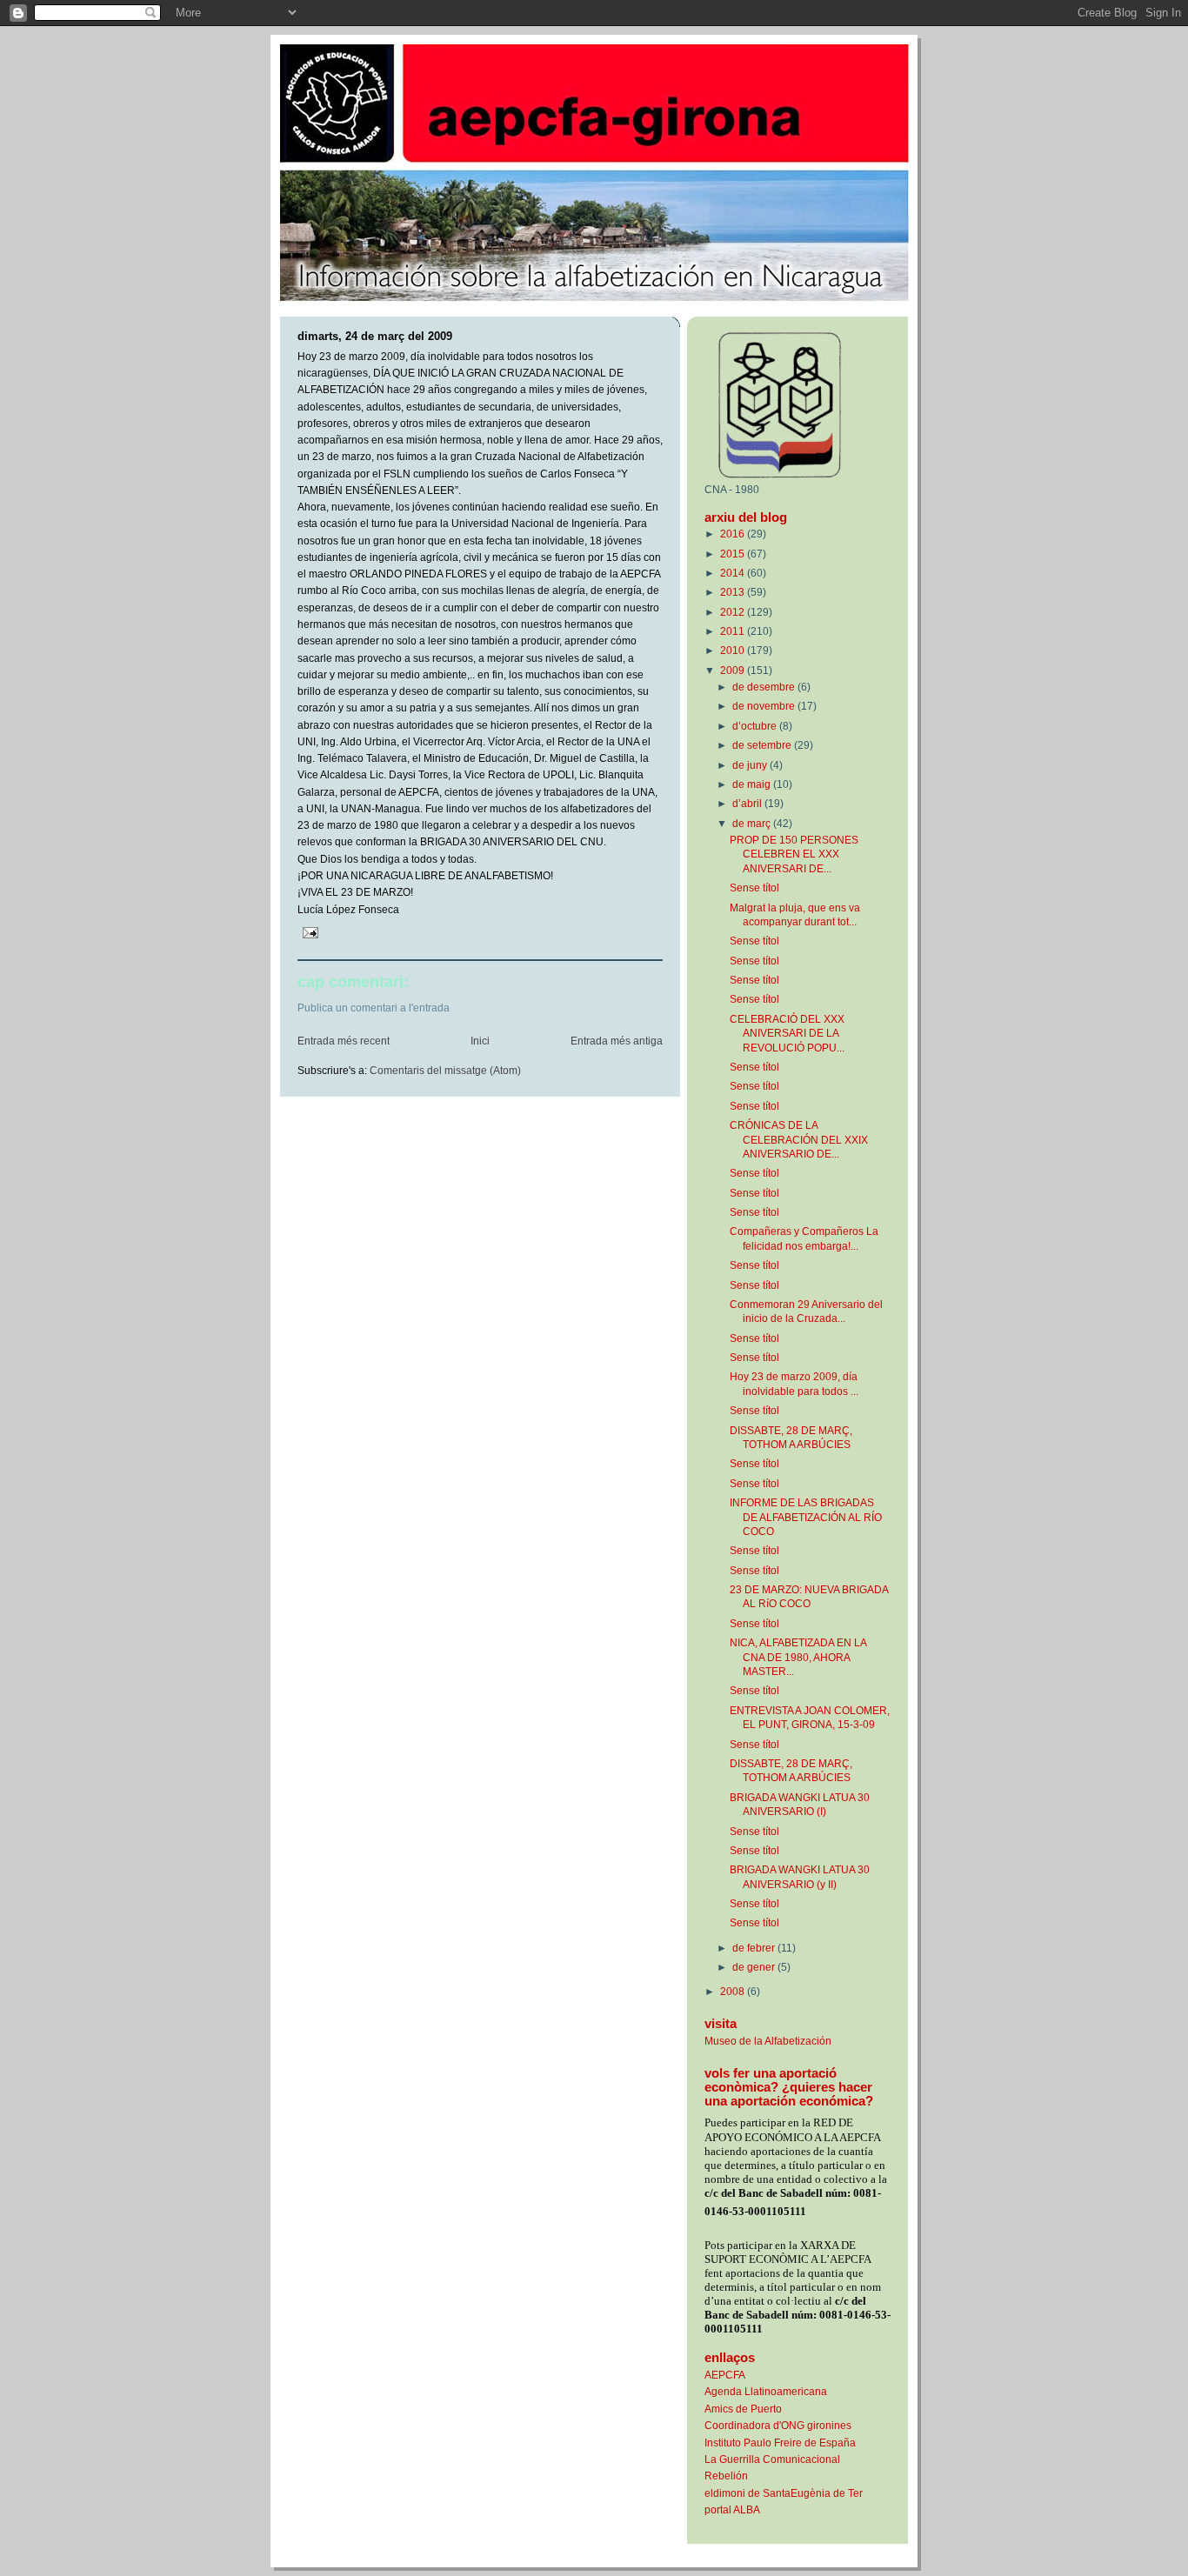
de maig (753, 784)
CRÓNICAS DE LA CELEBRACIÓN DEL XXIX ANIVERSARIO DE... (799, 1139)
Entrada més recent (344, 1041)
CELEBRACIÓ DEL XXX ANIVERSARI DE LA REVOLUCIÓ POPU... (787, 1033)
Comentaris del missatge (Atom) (445, 1071)
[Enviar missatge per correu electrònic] (309, 932)
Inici (480, 1041)
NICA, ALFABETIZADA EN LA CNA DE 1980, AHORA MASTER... (798, 1657)
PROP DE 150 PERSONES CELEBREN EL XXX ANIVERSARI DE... (794, 854)
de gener (755, 1967)
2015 (734, 554)
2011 (734, 631)
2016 (734, 534)
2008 (734, 1991)
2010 (734, 650)
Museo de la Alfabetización (768, 2041)
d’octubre (756, 726)
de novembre (765, 706)
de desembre (765, 687)
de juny (751, 765)
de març (753, 823)
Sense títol (754, 888)
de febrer (755, 1948)
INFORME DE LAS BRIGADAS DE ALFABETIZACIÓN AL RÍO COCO (806, 1517)
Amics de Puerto (743, 2409)
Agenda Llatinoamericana (766, 2391)
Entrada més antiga (617, 1041)
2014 (734, 573)
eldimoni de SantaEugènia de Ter (784, 2493)
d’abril (748, 803)
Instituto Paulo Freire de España (780, 2443)
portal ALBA (732, 2509)
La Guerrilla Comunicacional (772, 2459)
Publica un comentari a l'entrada (374, 1008)
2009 (734, 670)
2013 (734, 592)
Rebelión (726, 2476)
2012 (734, 612)
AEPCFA (725, 2375)
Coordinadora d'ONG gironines (778, 2425)
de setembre (763, 745)
